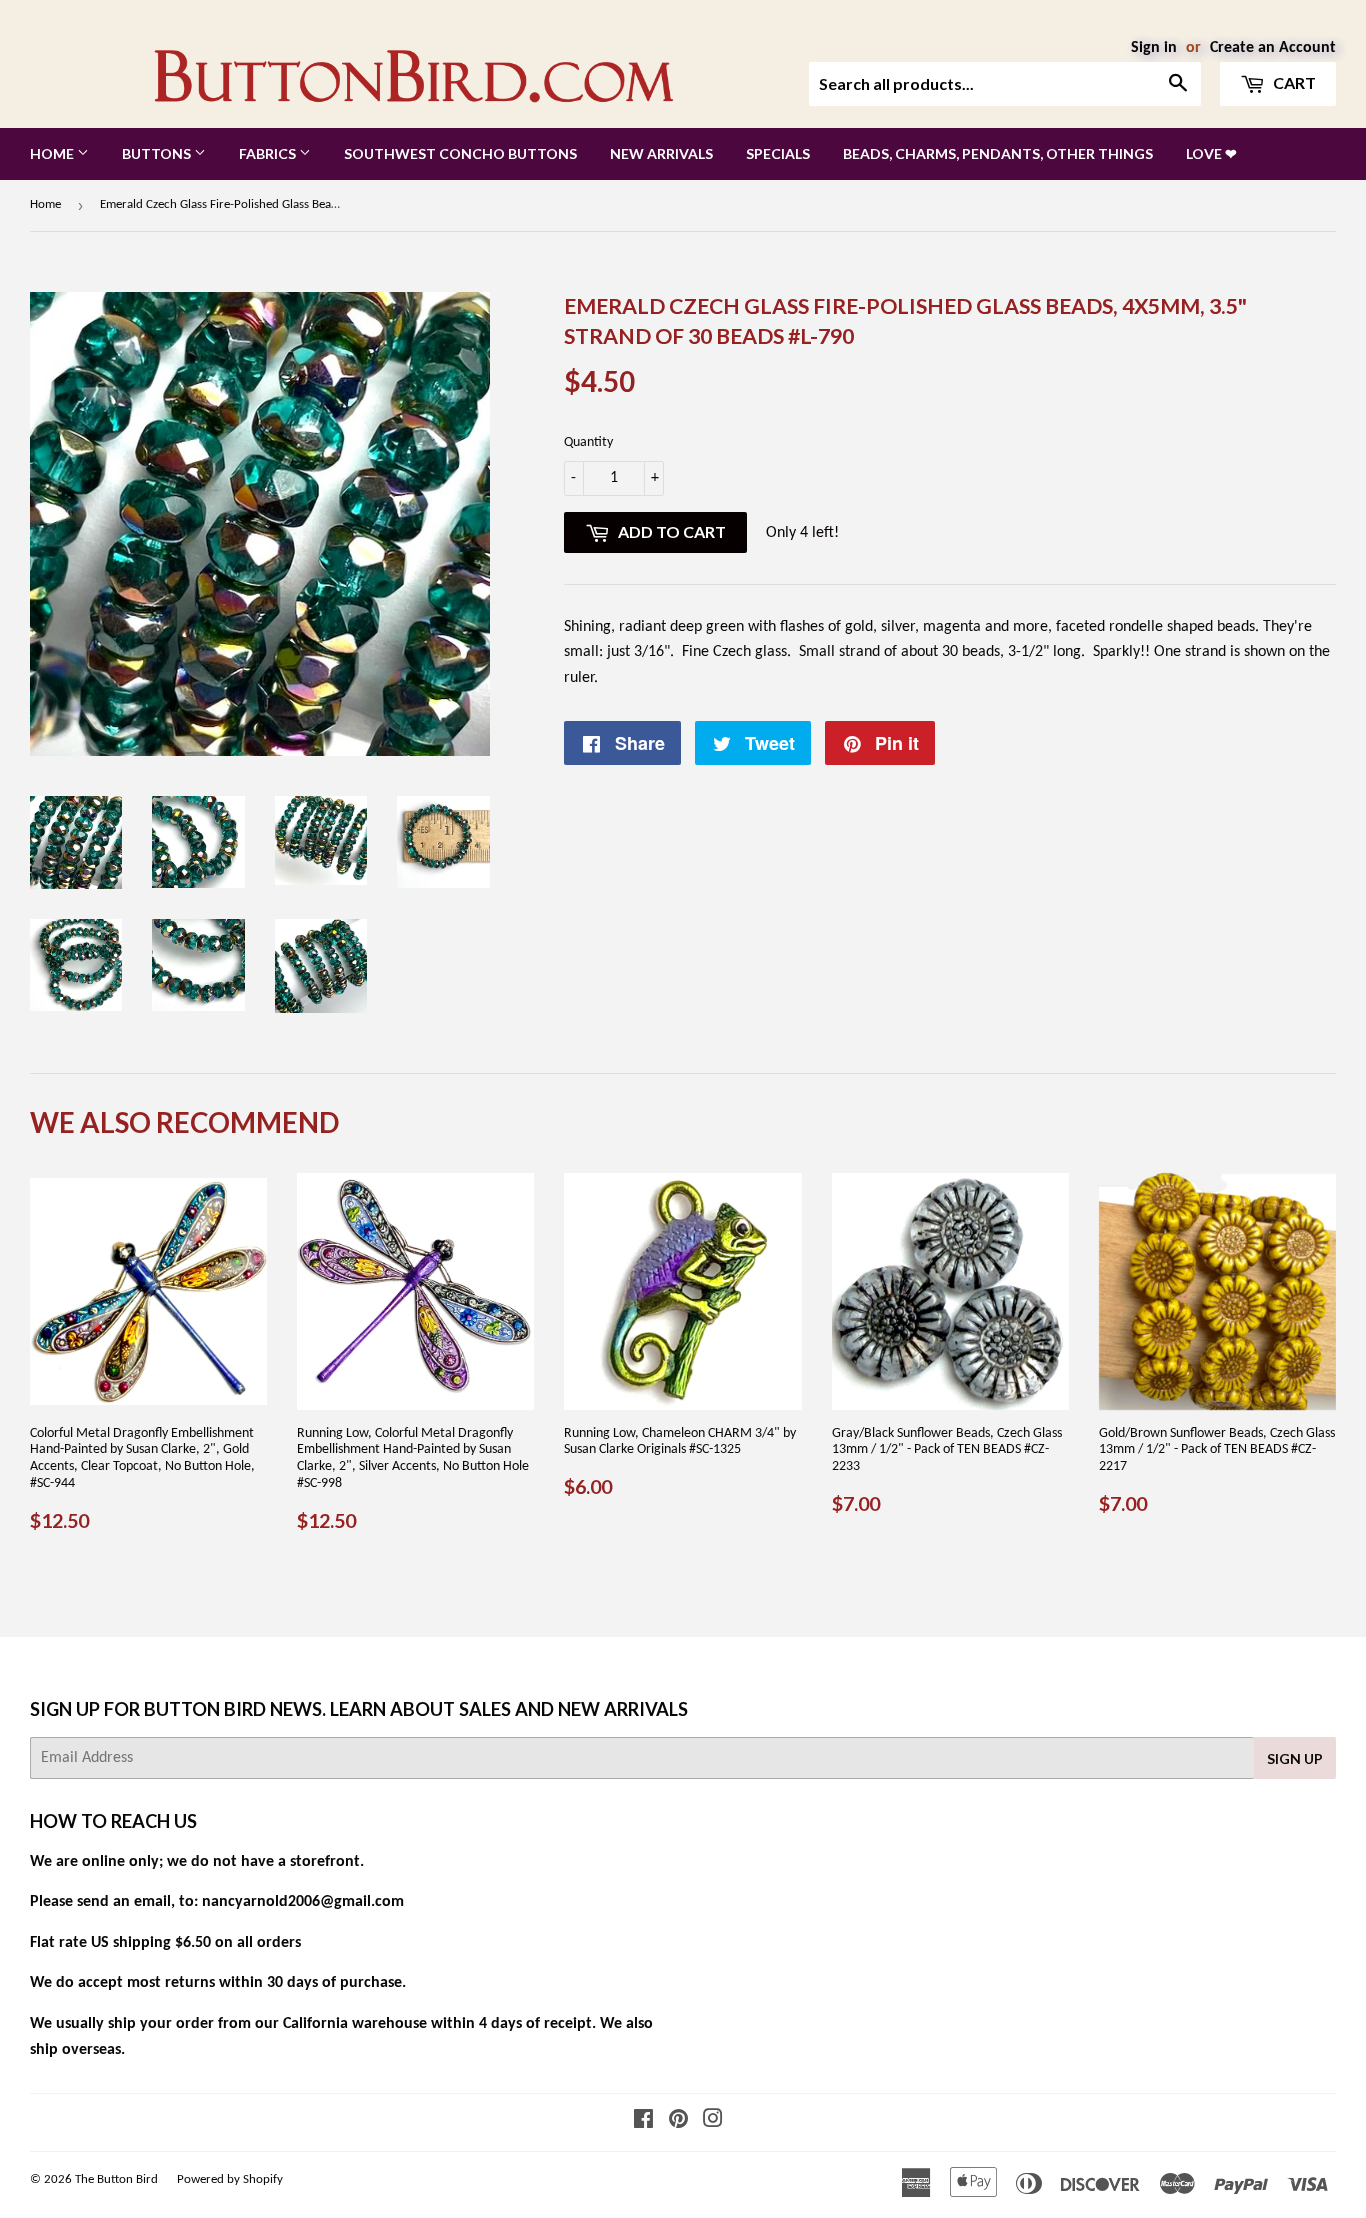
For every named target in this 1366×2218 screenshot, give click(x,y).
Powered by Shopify (230, 2179)
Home (53, 153)
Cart (1293, 82)
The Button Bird (116, 2179)
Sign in (1154, 48)
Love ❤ (1211, 153)
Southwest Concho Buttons (460, 153)
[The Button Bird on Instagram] (713, 2122)
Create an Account (1273, 48)
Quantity (588, 442)
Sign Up (1295, 1758)
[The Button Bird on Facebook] (643, 2122)
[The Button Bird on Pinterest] (678, 2122)
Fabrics (269, 153)
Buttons (158, 153)
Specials (778, 153)
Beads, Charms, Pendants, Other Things (998, 153)
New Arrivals (661, 153)
